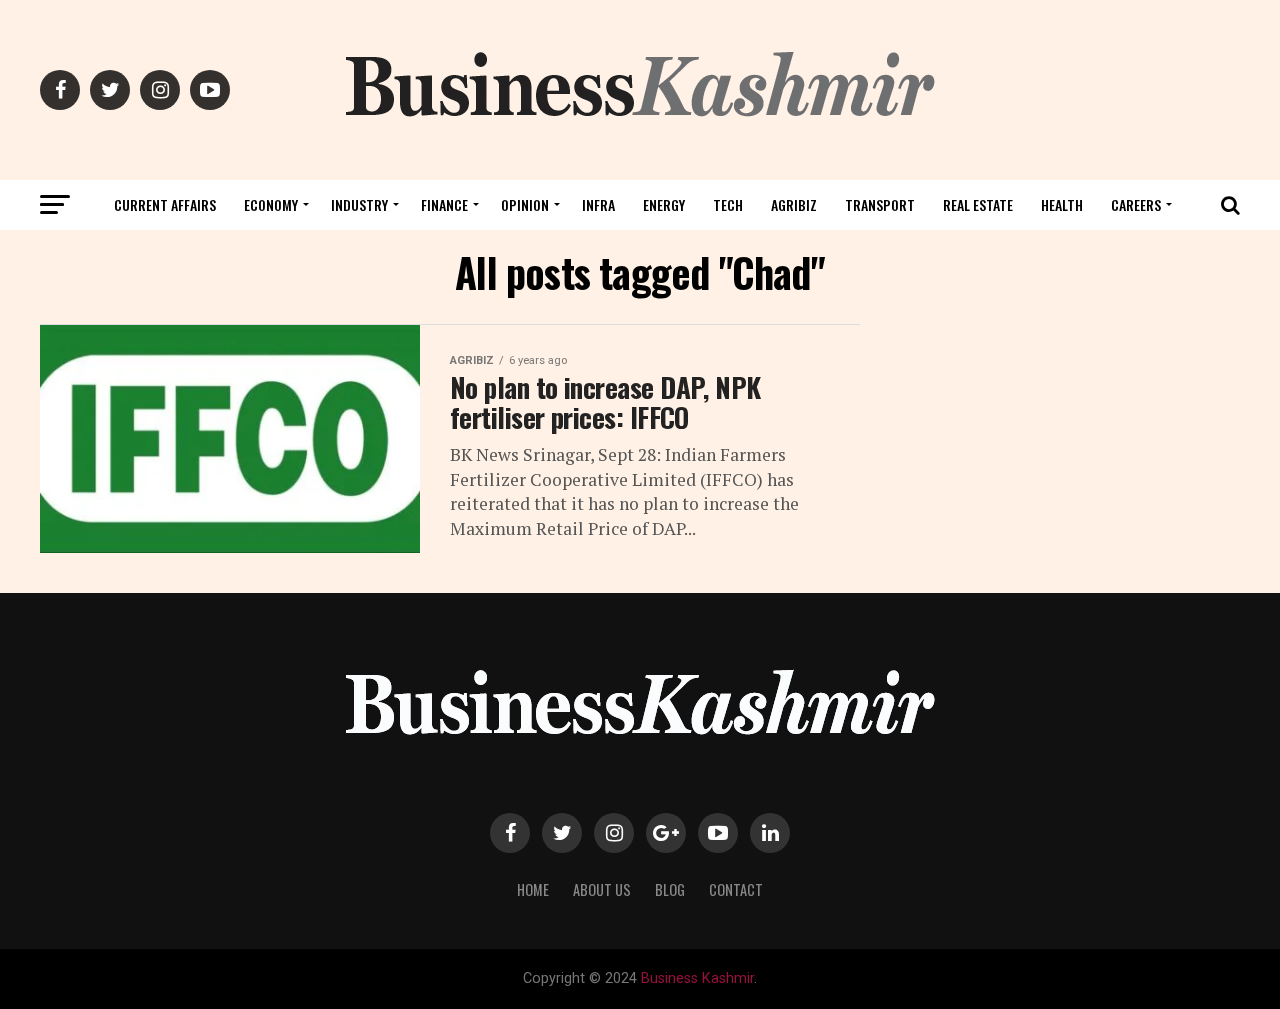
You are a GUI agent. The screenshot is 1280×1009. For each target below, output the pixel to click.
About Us (602, 889)
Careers (1136, 204)
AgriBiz (794, 204)
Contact (736, 889)
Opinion (525, 204)
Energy (664, 204)
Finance (444, 204)
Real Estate (978, 204)
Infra (598, 204)
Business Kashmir (697, 978)
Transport (880, 204)
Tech (728, 204)
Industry (359, 204)
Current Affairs (165, 204)
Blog (670, 889)
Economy (271, 204)
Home (533, 889)
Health (1062, 204)
